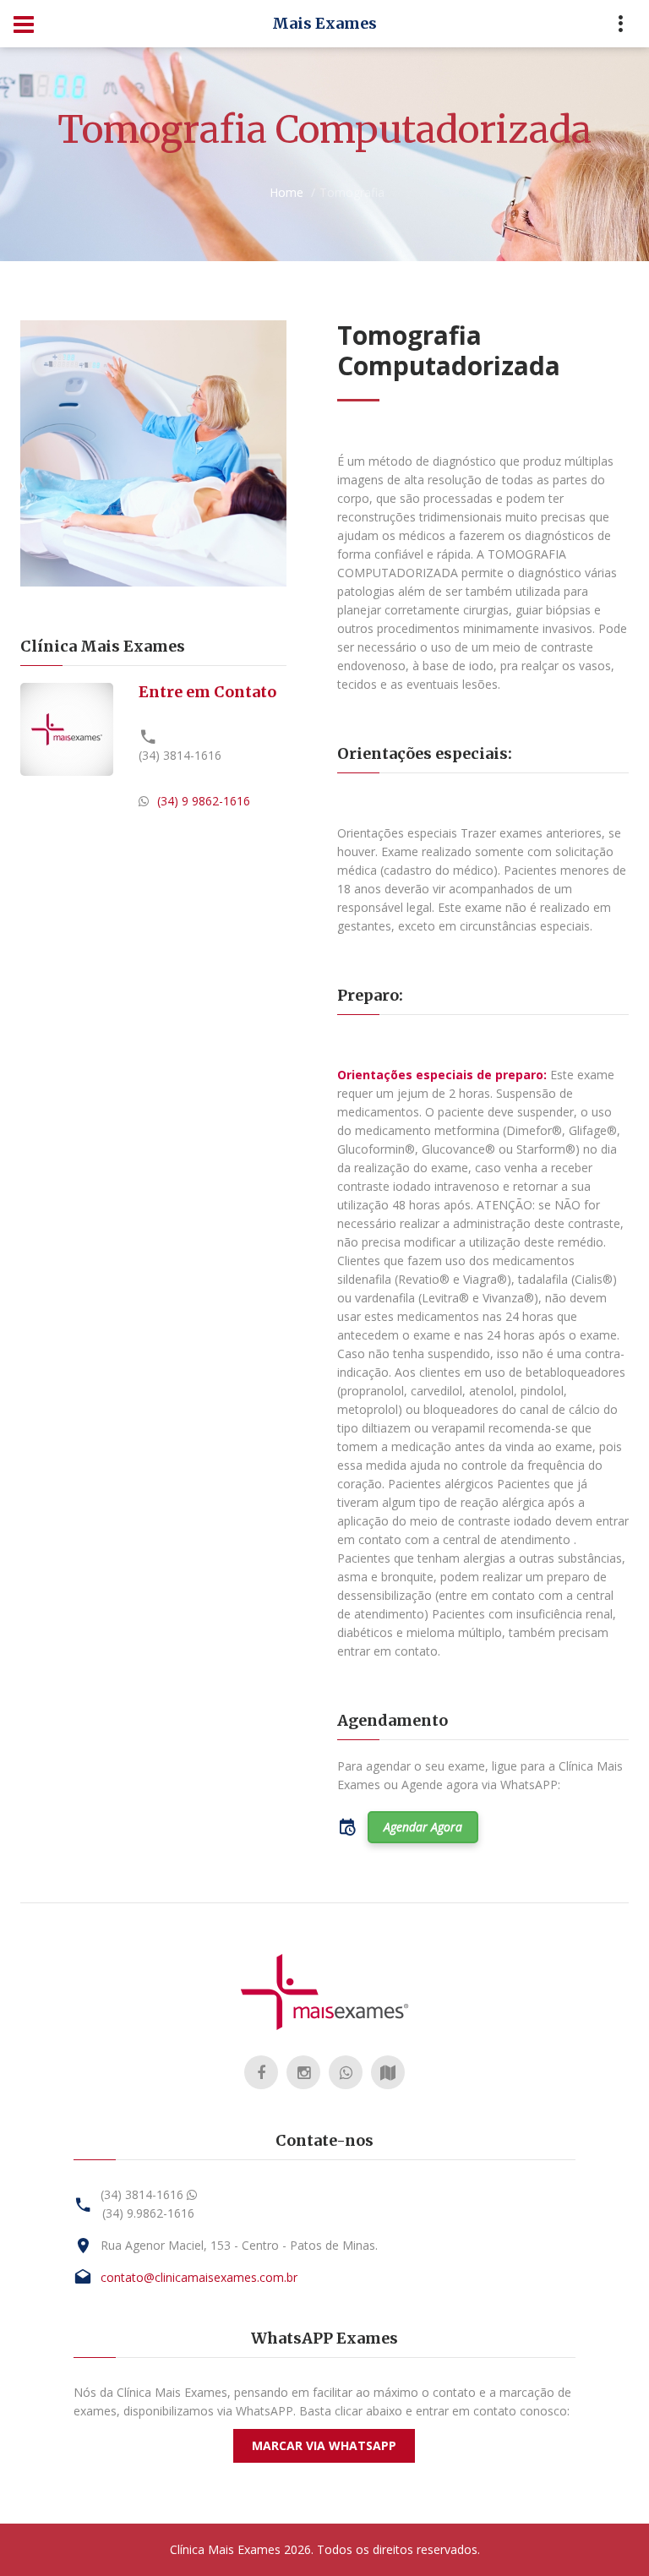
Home (286, 192)
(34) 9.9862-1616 (148, 2213)
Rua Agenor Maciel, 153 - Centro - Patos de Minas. (239, 2245)
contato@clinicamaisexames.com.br (199, 2277)
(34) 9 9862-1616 (204, 801)
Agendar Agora (423, 1827)
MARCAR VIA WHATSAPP (324, 2445)
